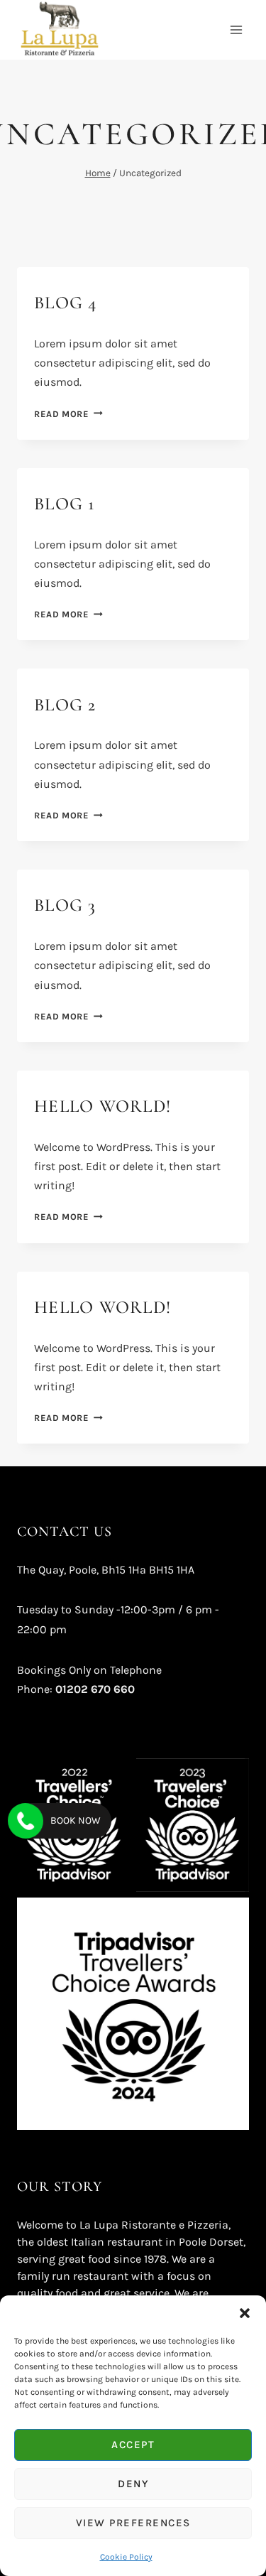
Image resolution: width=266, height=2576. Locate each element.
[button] (245, 2313)
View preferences (133, 2523)
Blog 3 (65, 905)
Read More (68, 414)
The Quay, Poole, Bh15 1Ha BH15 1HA (106, 1570)
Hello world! (102, 1106)
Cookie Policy (126, 2557)
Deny (133, 2484)
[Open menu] (236, 29)
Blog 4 (66, 303)
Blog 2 (65, 705)
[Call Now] (26, 1821)
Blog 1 (65, 504)
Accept (133, 2445)
